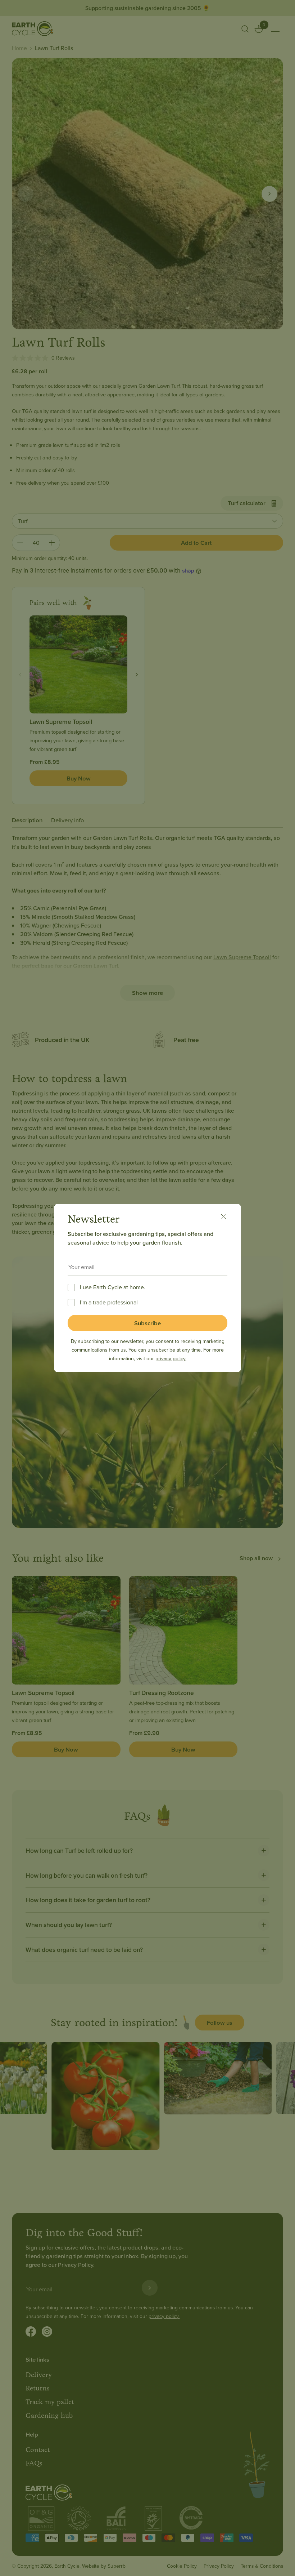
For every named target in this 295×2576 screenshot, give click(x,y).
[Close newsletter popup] (227, 1218)
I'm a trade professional (109, 1302)
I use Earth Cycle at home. (113, 1287)
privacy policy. (171, 1358)
